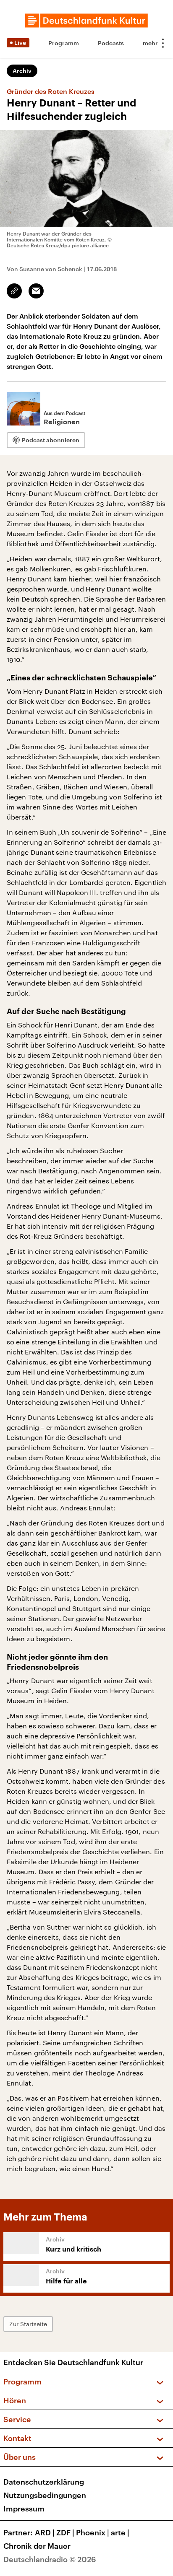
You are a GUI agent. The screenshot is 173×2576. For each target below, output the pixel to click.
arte (120, 2532)
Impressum (24, 2509)
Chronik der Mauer (37, 2546)
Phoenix (93, 2532)
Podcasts (111, 43)
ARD (45, 2532)
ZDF (65, 2532)
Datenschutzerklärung (44, 2482)
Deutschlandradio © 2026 (50, 2559)
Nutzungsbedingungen (45, 2495)
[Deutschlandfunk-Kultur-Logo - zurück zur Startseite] (86, 21)
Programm (64, 43)
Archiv (22, 71)
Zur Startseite (28, 2324)
